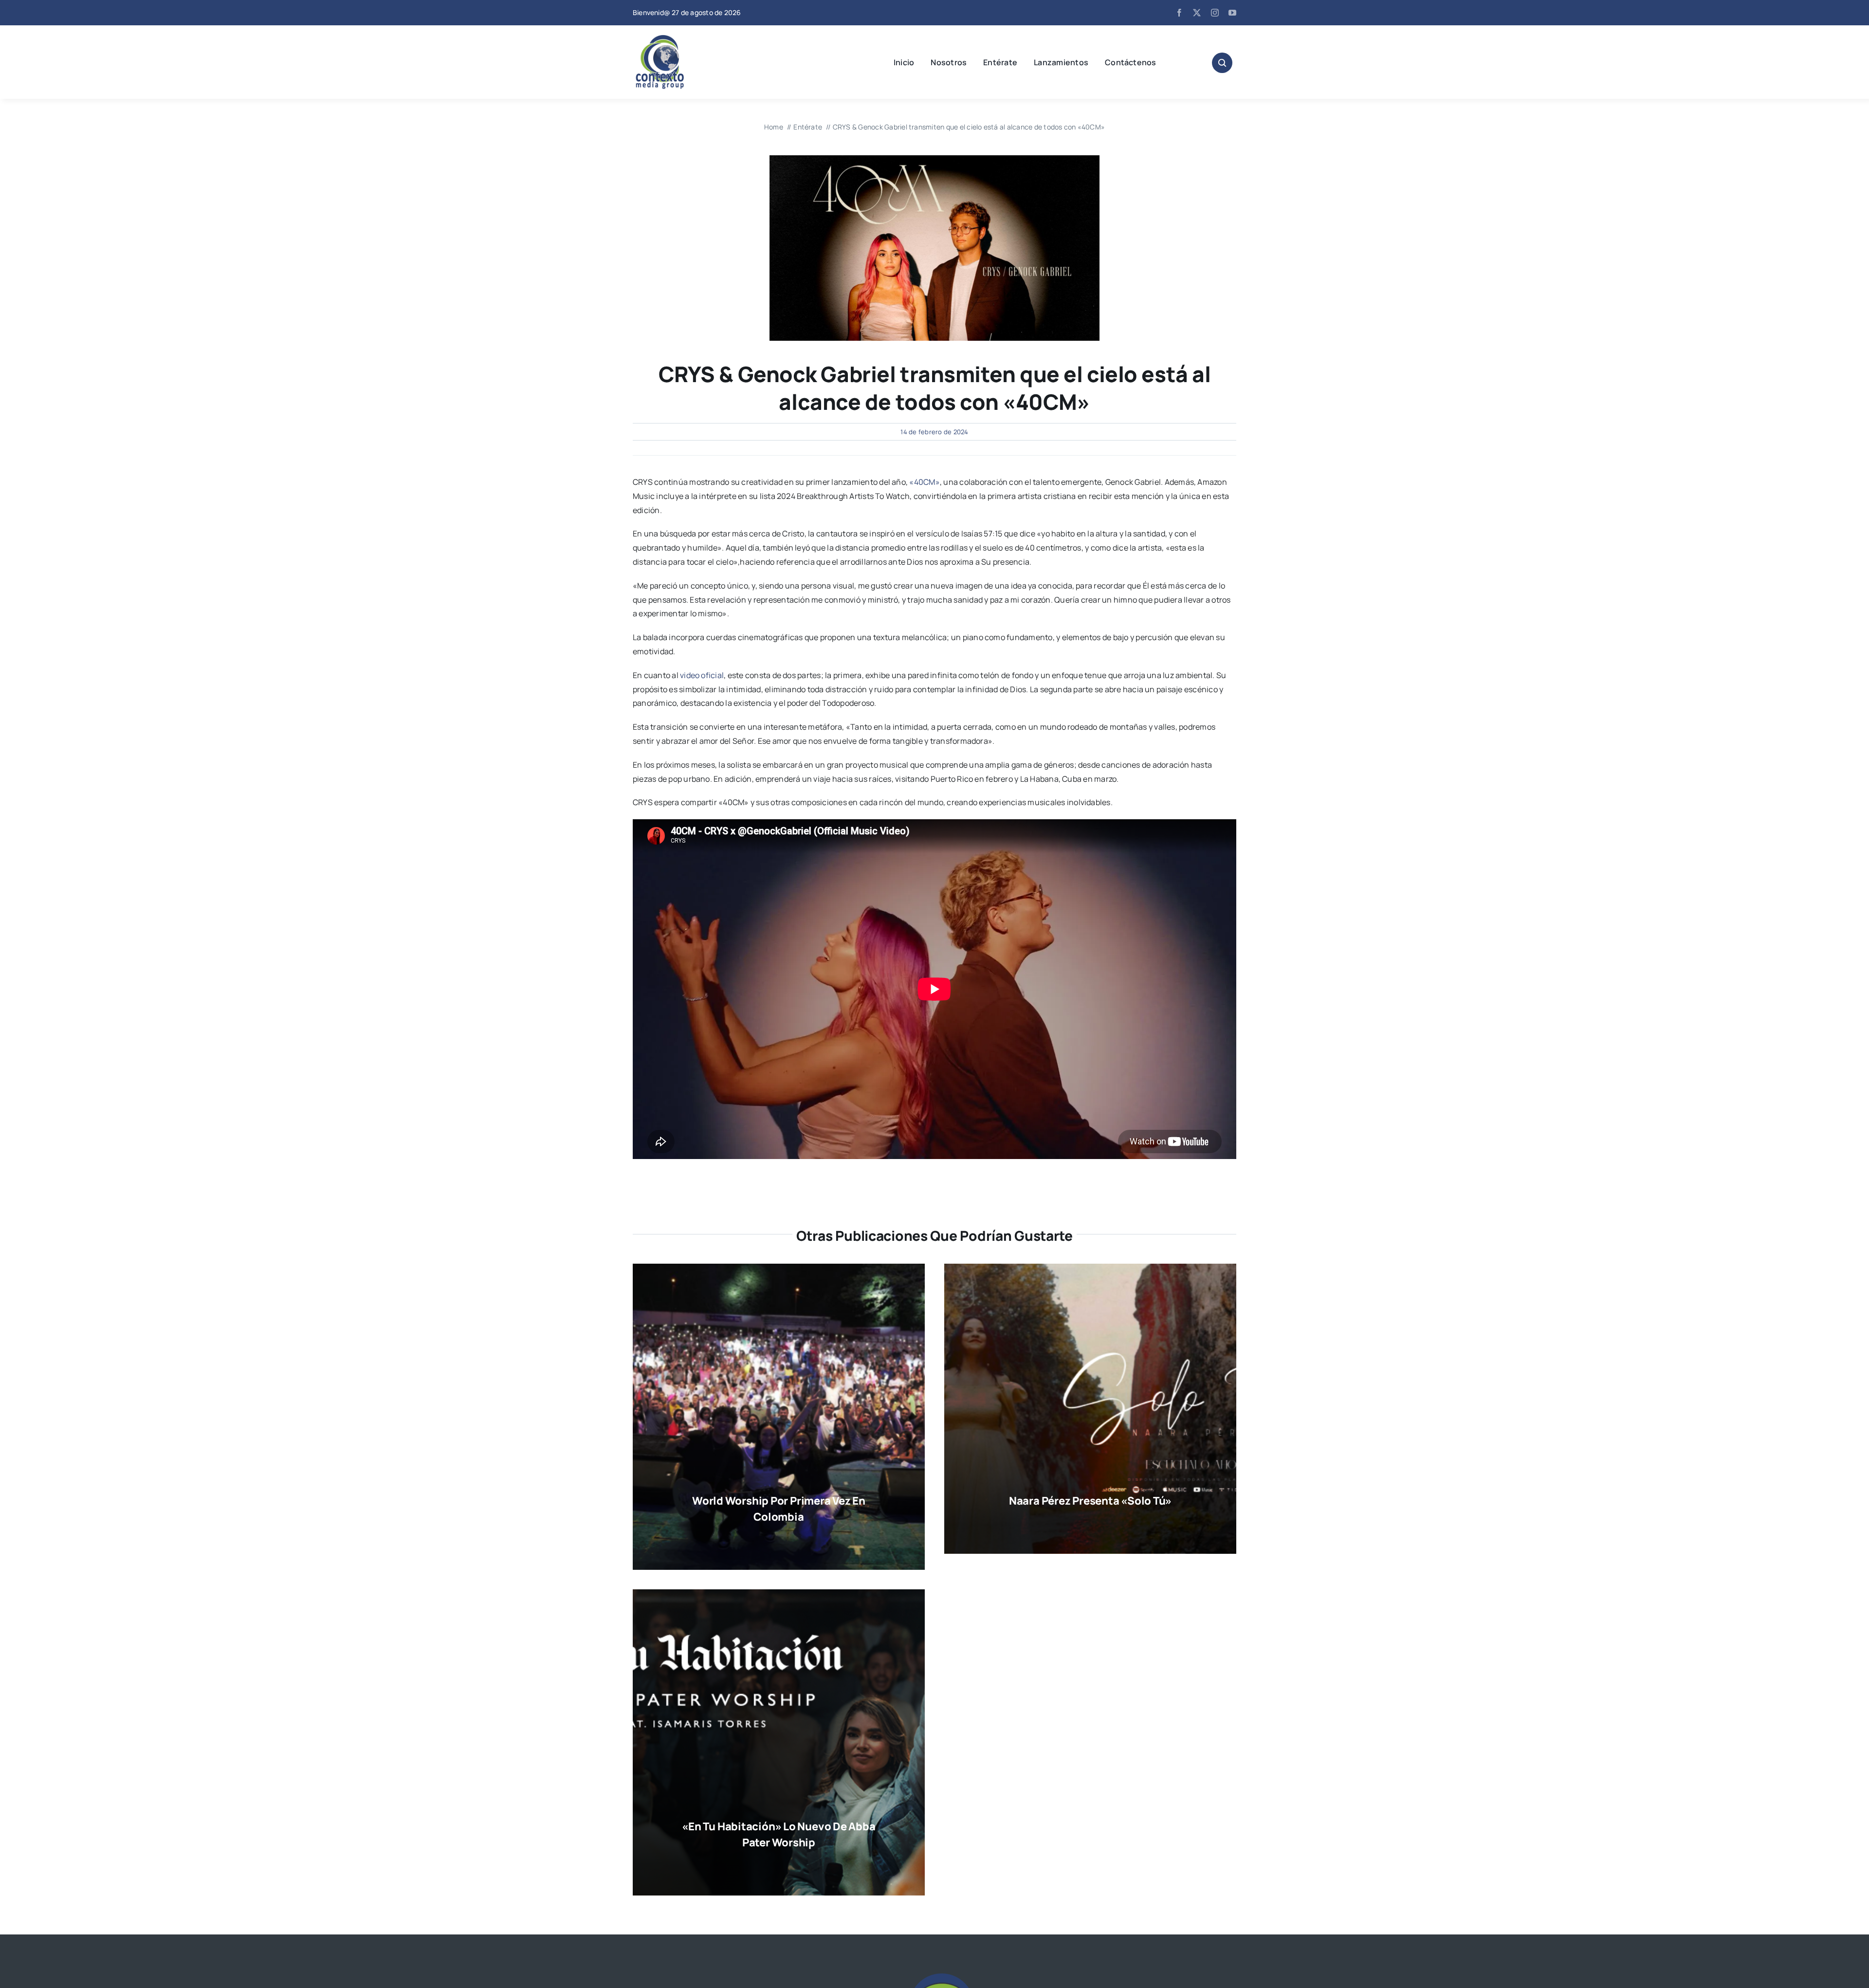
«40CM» (924, 482)
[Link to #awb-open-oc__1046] (1222, 63)
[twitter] (1197, 13)
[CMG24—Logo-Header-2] (684, 39)
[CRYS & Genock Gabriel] (934, 159)
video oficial (702, 675)
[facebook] (1179, 13)
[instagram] (1215, 13)
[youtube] (1232, 13)
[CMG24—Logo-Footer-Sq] (934, 1977)
